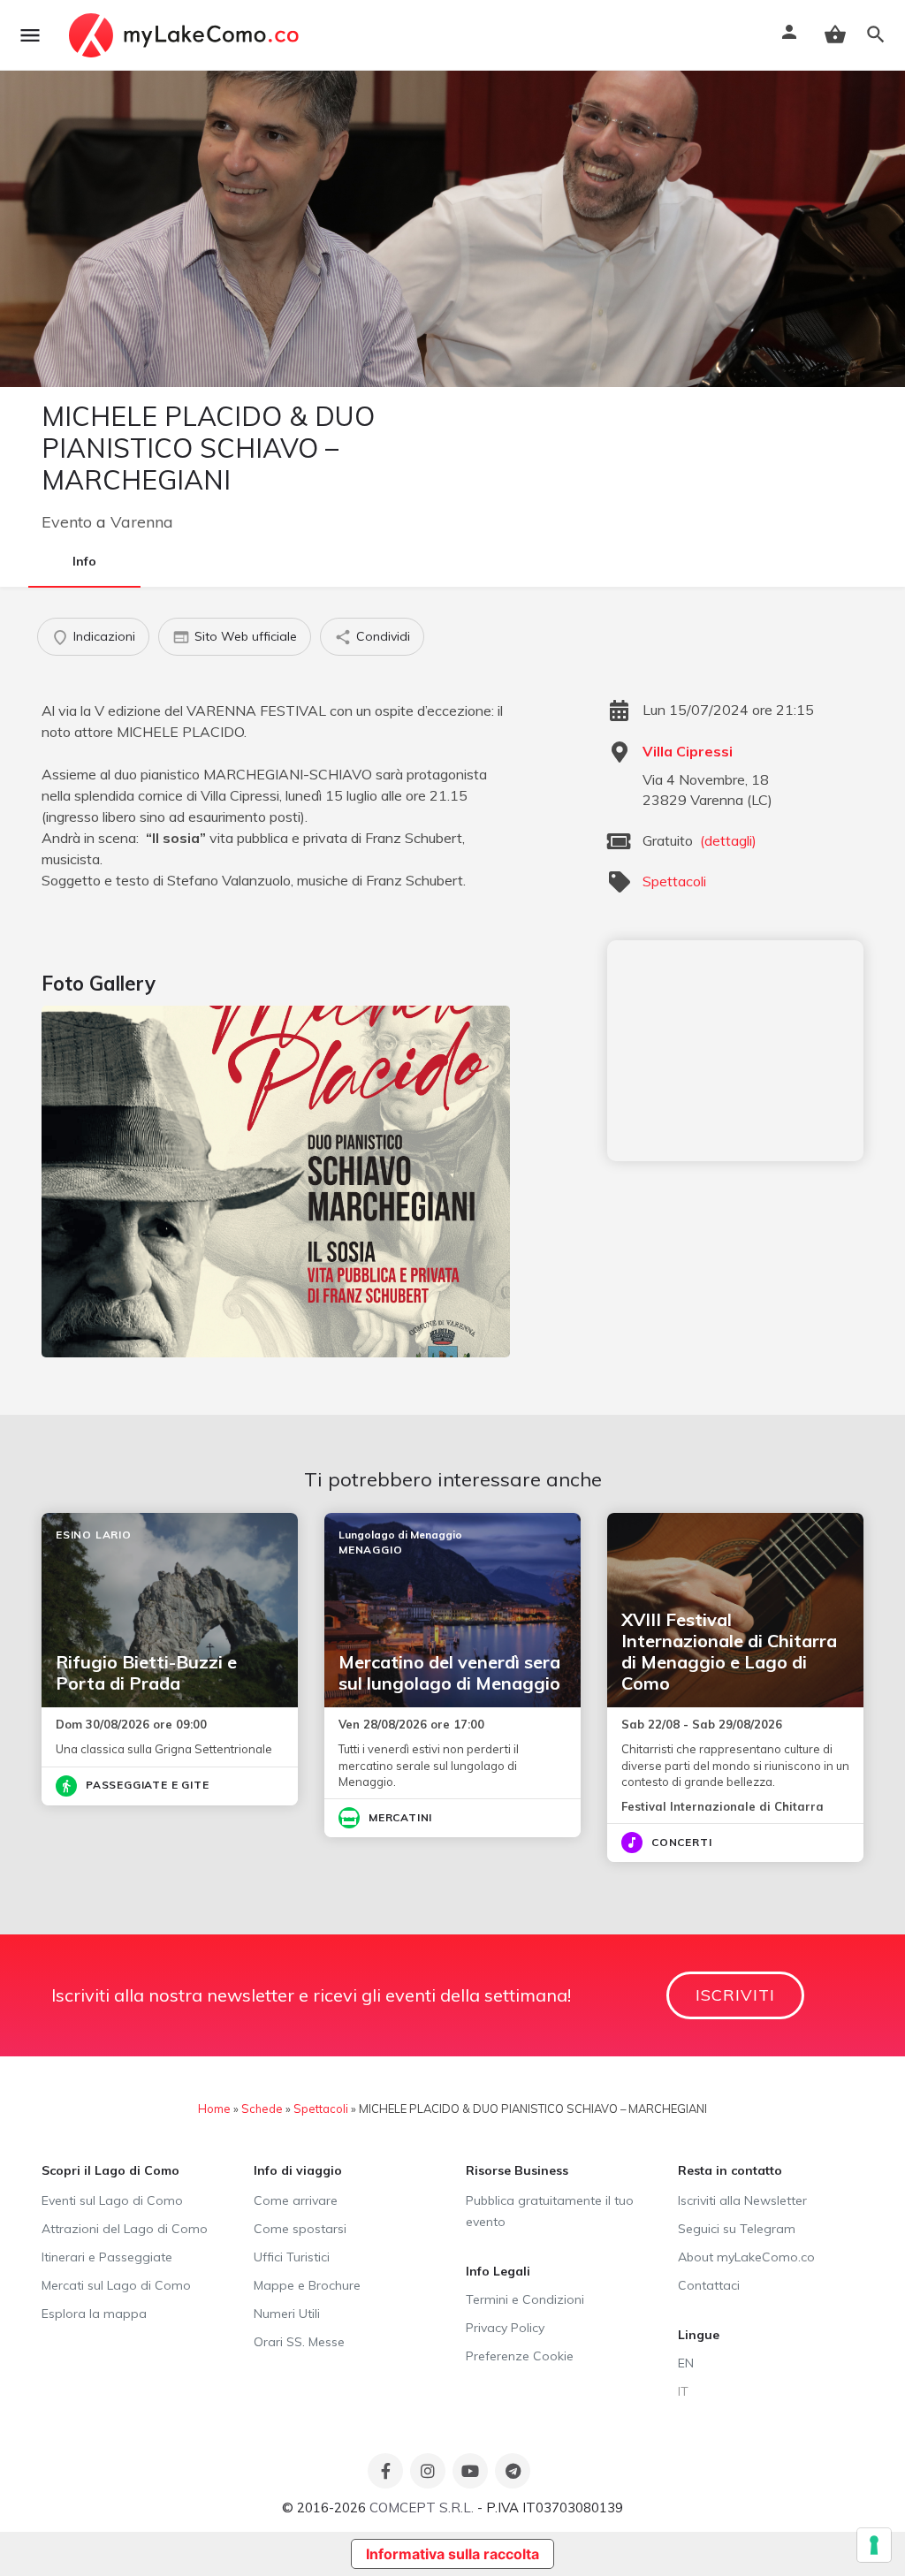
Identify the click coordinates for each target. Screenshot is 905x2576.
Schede (262, 2109)
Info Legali (498, 2271)
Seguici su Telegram (737, 2229)
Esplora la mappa (94, 2314)
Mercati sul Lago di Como (116, 2285)
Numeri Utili (287, 2314)
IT (683, 2391)
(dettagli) (728, 840)
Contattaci (709, 2285)
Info (84, 561)
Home (214, 2109)
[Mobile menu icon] (30, 35)
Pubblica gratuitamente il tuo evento (550, 2211)
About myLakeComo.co (746, 2257)
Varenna (142, 522)
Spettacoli (674, 881)
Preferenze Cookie (520, 2356)
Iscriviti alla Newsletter (742, 2200)
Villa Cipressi (688, 751)
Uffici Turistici (292, 2257)
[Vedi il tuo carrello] (835, 34)
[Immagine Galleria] (276, 1181)
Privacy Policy (505, 2328)
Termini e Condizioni (525, 2299)
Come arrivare (296, 2200)
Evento (67, 522)
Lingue (699, 2335)
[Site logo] (186, 35)
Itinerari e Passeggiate (107, 2257)
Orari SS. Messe (299, 2342)
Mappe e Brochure (307, 2285)
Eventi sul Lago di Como (112, 2200)
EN (686, 2363)
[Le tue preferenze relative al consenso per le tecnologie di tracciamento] (874, 2545)
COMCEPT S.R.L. (422, 2508)
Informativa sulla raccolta (452, 2554)
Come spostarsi (300, 2229)
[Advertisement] (735, 1051)
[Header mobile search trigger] (876, 34)
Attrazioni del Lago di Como (125, 2229)
